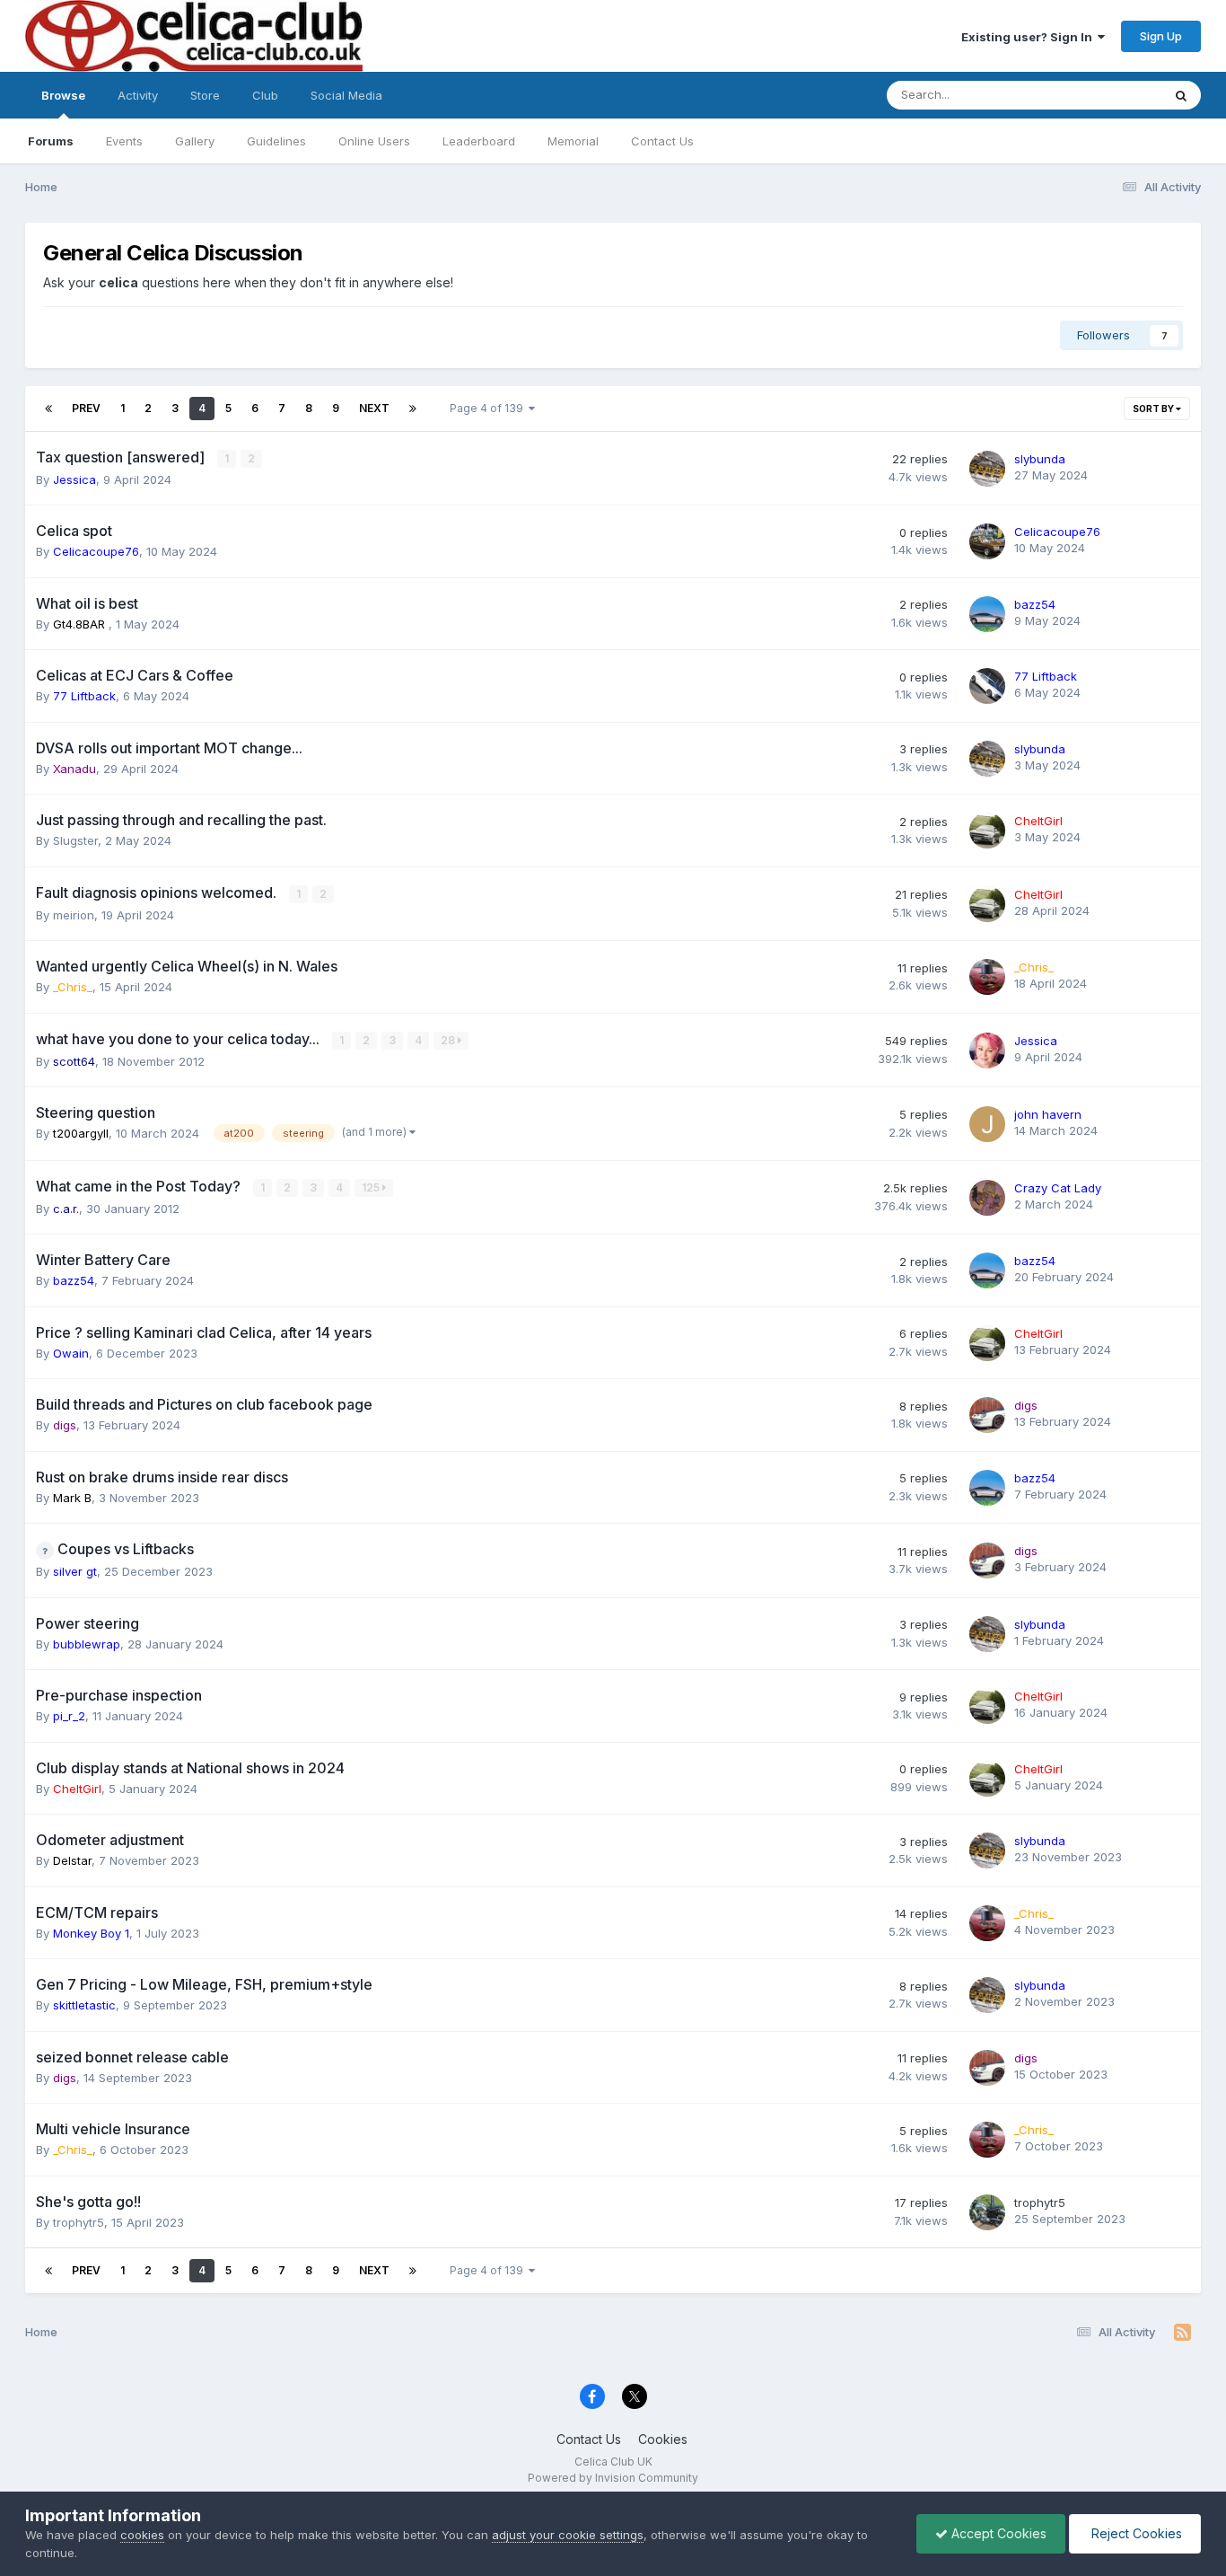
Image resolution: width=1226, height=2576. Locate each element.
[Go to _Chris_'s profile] (987, 977)
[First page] (48, 409)
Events (124, 141)
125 (372, 1187)
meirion (74, 915)
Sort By (1154, 409)
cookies (142, 2535)
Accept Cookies (997, 2533)
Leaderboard (479, 141)
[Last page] (413, 409)
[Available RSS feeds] (1182, 2333)
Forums (51, 141)
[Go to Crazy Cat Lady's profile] (987, 1198)
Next (374, 408)
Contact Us (662, 141)
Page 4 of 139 (489, 408)
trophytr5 (79, 2222)
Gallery (195, 141)
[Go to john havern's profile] (987, 1124)
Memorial (573, 141)
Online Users (374, 141)
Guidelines (276, 141)
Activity (138, 95)
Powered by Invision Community (613, 2478)
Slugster (75, 840)
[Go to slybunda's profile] (987, 469)
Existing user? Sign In (1029, 37)
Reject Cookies (1135, 2533)
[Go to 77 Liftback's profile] (987, 686)
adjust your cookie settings (568, 2535)
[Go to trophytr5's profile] (987, 2212)
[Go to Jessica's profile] (987, 1051)
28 (449, 1040)
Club (265, 95)
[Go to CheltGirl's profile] (987, 831)
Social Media (346, 95)
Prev (86, 408)
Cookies (663, 2439)
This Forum (1108, 95)
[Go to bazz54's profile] (987, 614)
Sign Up (1161, 36)
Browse (63, 95)
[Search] (1181, 95)
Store (205, 95)
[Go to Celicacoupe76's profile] (987, 541)
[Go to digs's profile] (987, 1415)
